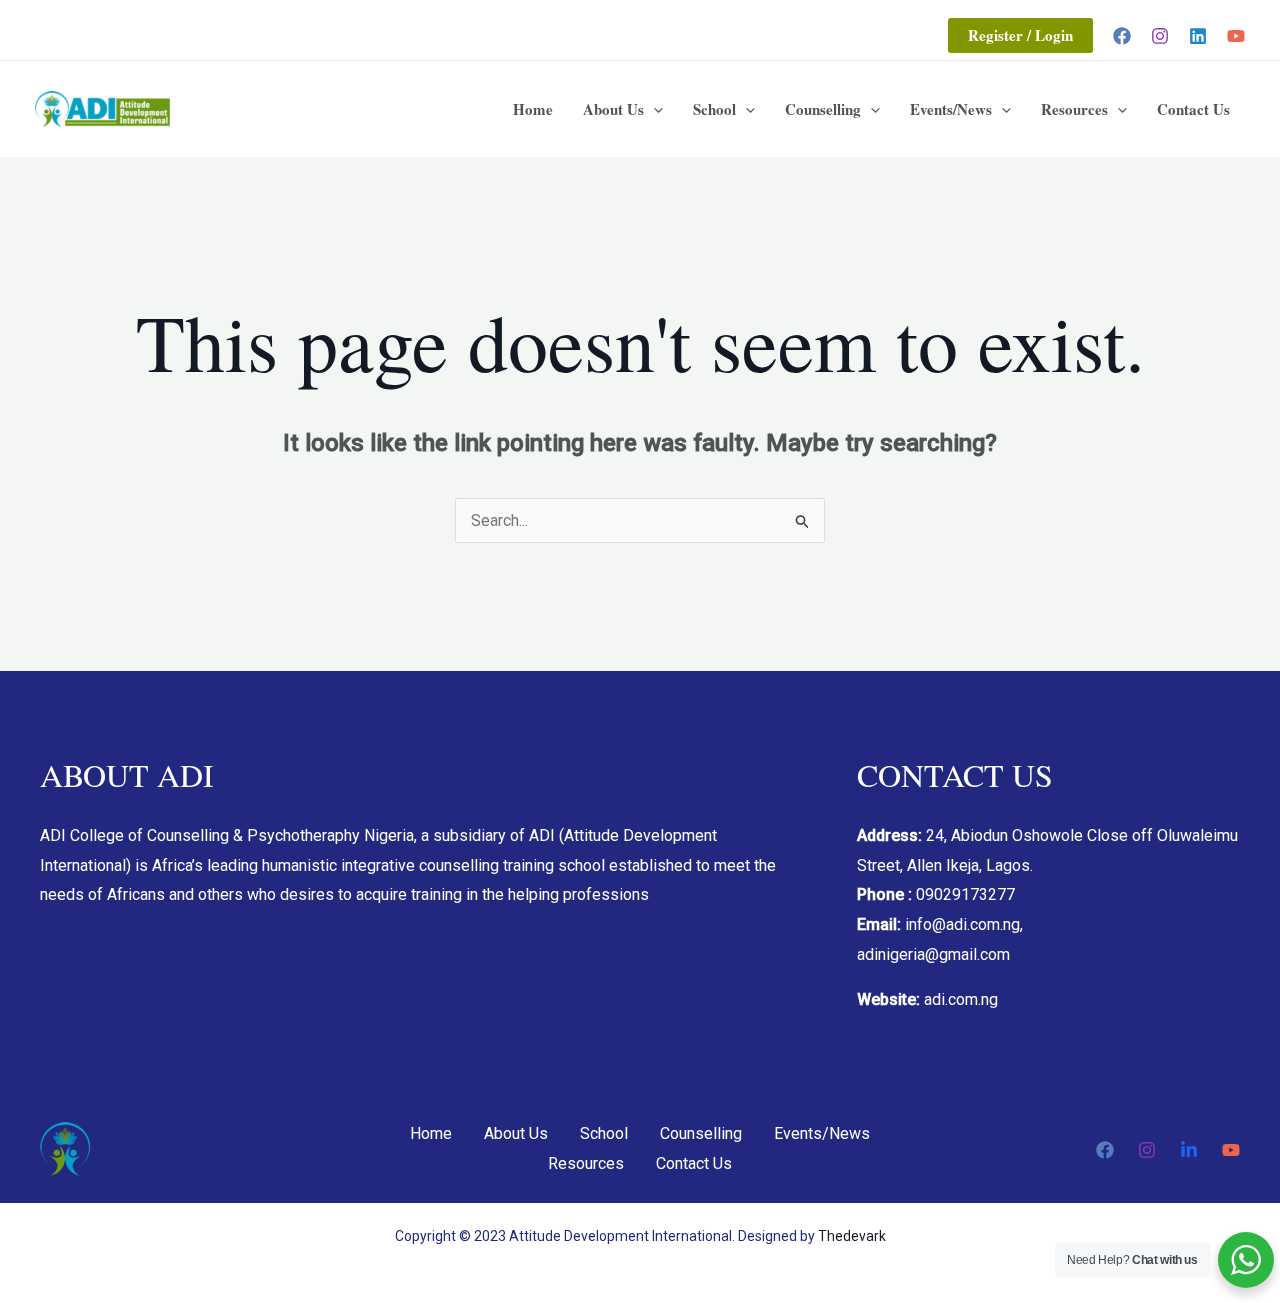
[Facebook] (1122, 36)
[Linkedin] (1198, 36)
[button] (1020, 35)
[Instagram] (1160, 36)
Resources (1074, 109)
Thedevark (852, 1236)
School (714, 109)
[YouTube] (1236, 36)
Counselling (823, 109)
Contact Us (1193, 109)
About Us (613, 109)
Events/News (951, 109)
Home (533, 109)
